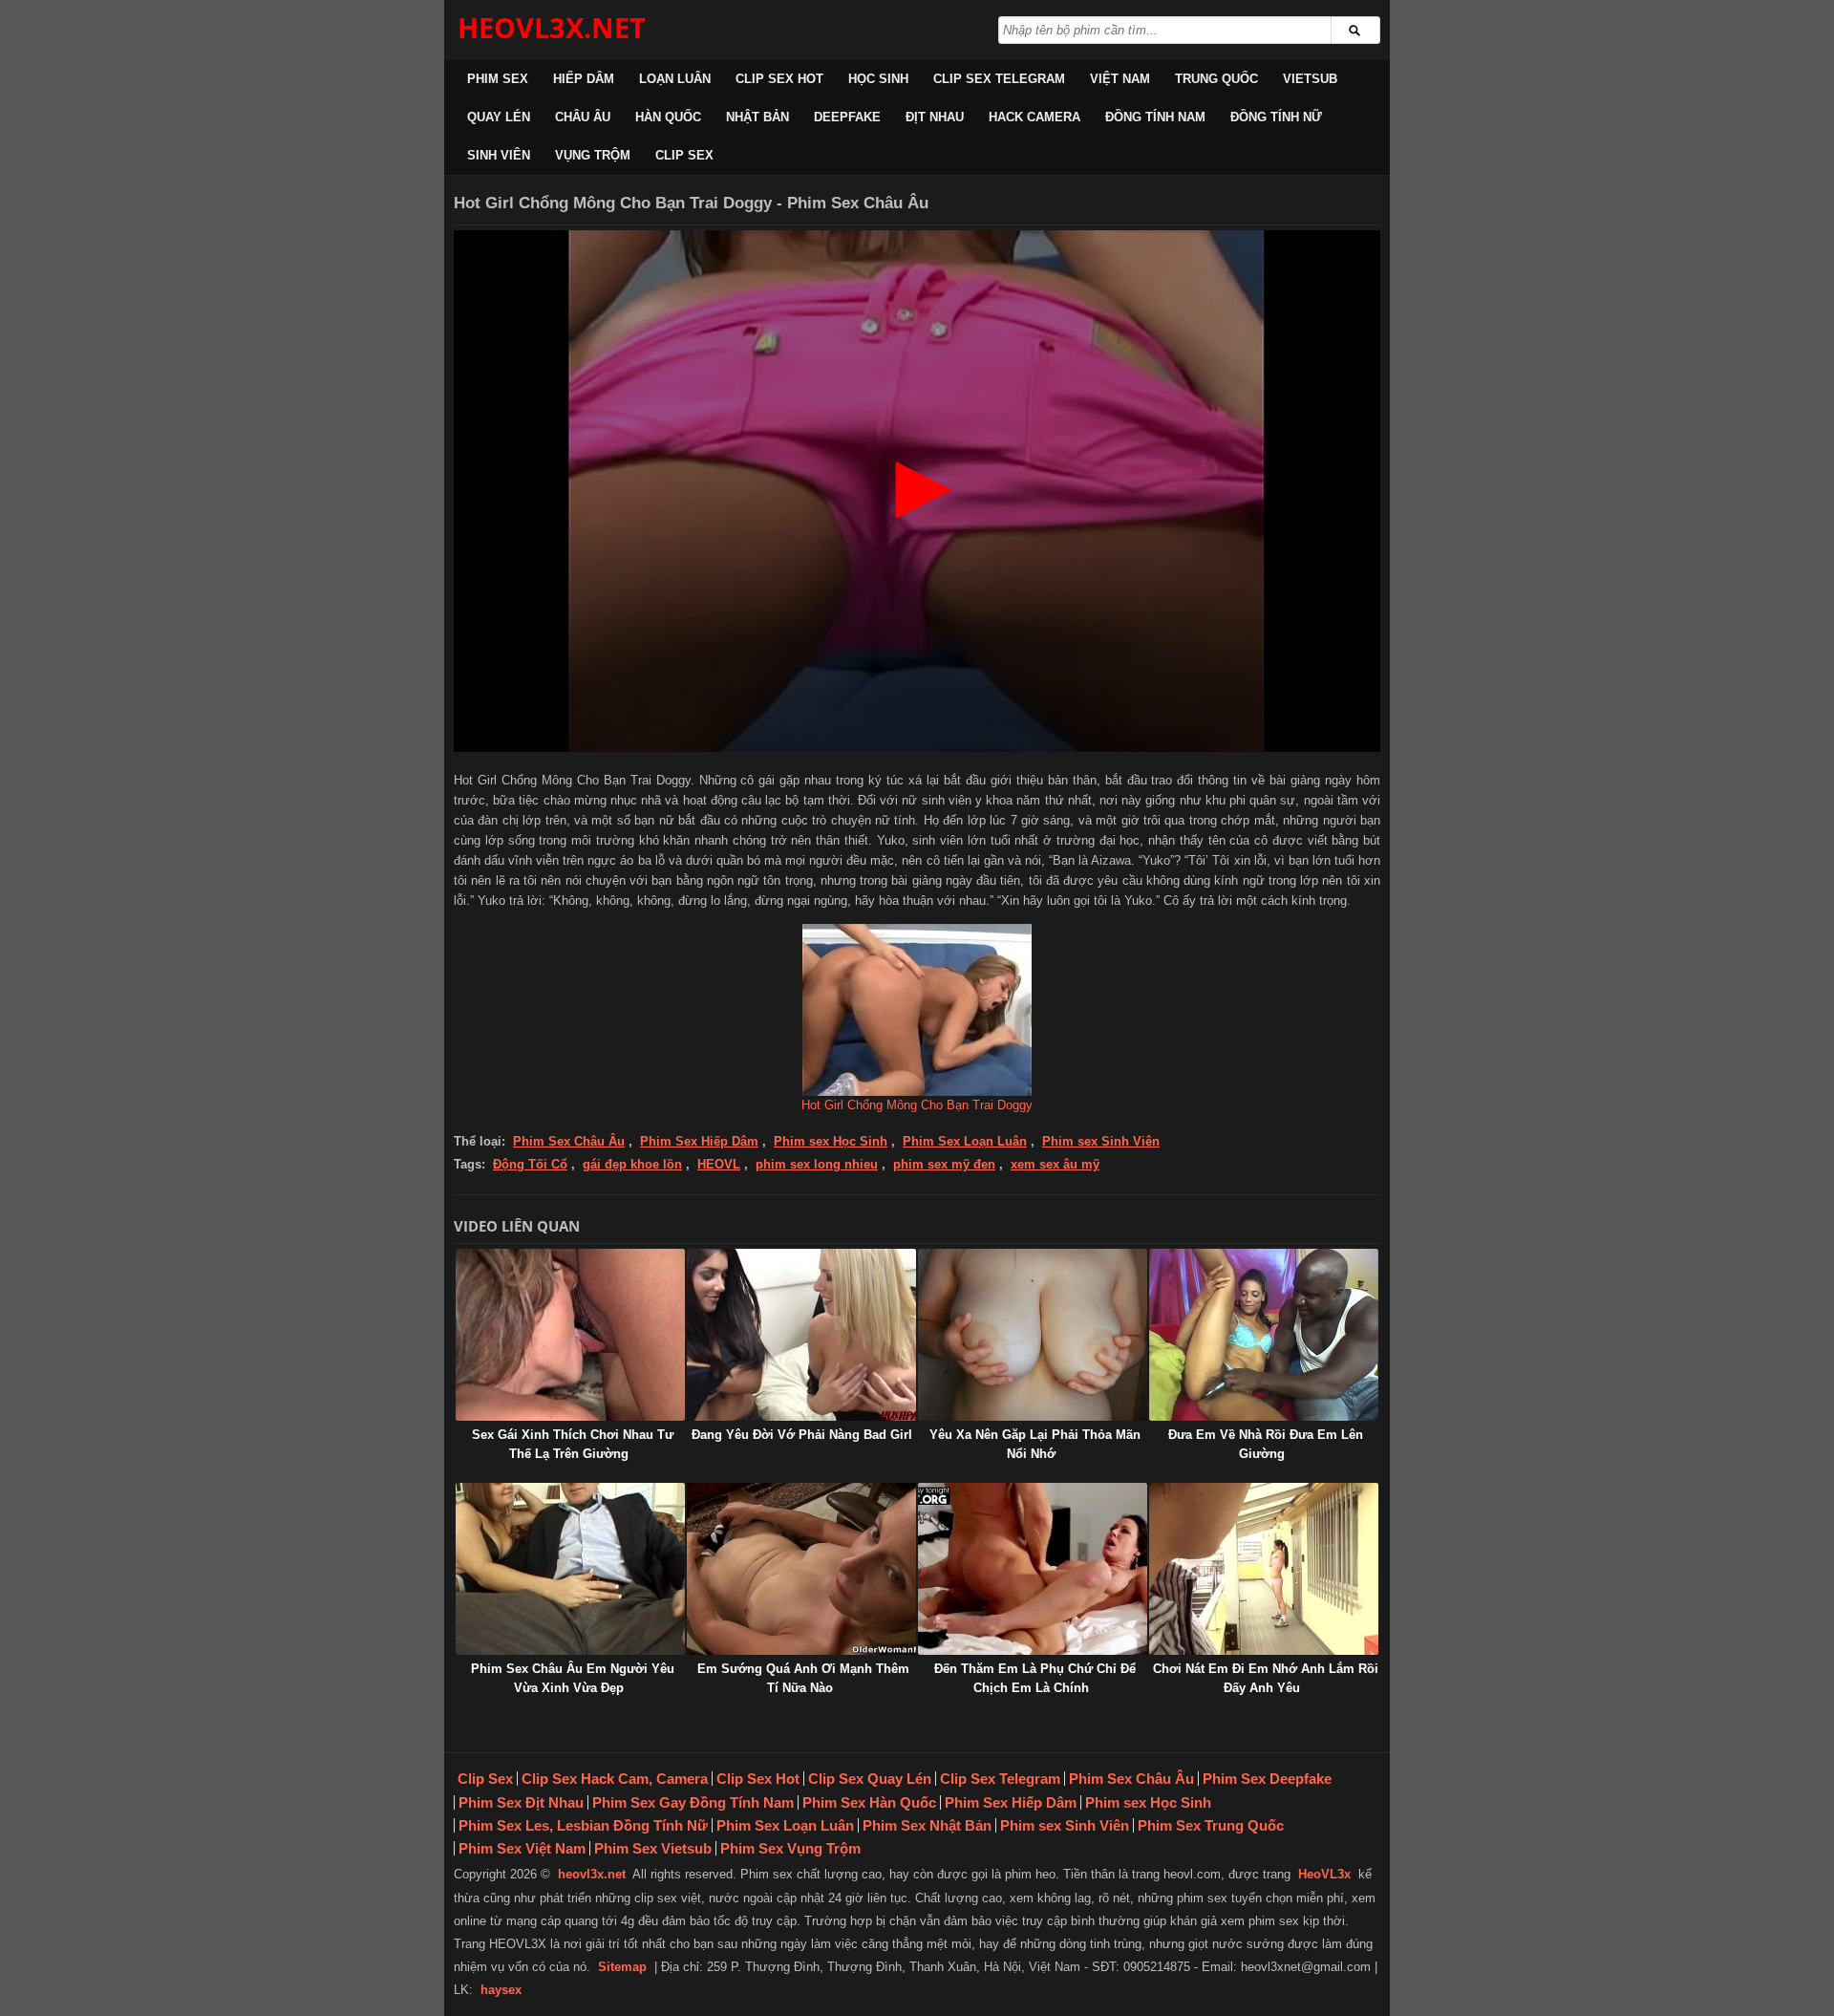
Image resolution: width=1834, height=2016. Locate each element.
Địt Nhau (935, 117)
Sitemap (622, 1967)
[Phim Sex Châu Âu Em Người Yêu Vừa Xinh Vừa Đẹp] (570, 1569)
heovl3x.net (592, 1874)
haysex (501, 1990)
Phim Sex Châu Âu (569, 1141)
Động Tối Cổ (530, 1164)
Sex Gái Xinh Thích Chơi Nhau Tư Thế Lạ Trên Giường (573, 1444)
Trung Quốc (1216, 79)
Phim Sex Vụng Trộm (790, 1848)
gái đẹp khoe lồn (632, 1164)
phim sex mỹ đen (944, 1164)
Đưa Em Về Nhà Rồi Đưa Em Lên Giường (1266, 1444)
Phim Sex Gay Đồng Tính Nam (693, 1802)
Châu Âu (583, 117)
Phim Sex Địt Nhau (521, 1802)
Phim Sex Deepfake (1267, 1779)
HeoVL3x (1324, 1874)
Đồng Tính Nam (1155, 117)
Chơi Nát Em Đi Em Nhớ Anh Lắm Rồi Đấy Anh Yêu (1266, 1678)
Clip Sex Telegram (999, 79)
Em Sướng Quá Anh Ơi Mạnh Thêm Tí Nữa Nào (803, 1678)
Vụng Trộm (593, 155)
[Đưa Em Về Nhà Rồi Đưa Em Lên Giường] (1264, 1335)
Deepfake (847, 117)
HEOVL (719, 1164)
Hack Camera (1034, 117)
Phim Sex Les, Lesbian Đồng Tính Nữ (583, 1825)
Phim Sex (498, 79)
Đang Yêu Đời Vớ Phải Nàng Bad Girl (802, 1435)
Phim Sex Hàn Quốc (869, 1802)
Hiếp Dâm (584, 79)
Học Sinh (878, 79)
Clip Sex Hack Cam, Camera (615, 1779)
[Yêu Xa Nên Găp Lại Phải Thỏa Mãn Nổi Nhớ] (1033, 1335)
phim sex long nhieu (817, 1164)
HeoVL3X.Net (552, 27)
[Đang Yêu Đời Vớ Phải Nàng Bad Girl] (801, 1335)
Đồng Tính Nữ (1276, 117)
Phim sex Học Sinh (831, 1141)
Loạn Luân (675, 79)
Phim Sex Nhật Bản (927, 1825)
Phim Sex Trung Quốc (1211, 1825)
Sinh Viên (499, 155)
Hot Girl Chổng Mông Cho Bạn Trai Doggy (917, 1105)
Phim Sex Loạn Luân (965, 1141)
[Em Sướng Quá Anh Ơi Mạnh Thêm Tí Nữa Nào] (801, 1569)
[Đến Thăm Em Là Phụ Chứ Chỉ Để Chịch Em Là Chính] (1033, 1569)
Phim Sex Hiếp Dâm (699, 1141)
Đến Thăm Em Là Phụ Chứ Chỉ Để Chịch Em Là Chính (1035, 1678)
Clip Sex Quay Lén (870, 1779)
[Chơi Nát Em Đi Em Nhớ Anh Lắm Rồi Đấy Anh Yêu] (1264, 1569)
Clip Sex (684, 155)
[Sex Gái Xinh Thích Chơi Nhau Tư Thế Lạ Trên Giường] (570, 1335)
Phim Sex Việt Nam (522, 1848)
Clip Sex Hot (779, 79)
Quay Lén (499, 117)
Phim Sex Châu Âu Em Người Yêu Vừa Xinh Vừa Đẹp (573, 1678)
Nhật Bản (757, 117)
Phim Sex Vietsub (653, 1848)
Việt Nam (1120, 79)
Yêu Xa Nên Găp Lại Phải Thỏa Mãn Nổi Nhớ (1035, 1444)
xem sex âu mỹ (1055, 1164)
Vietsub (1310, 79)
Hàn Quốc (668, 117)
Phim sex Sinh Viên (1101, 1141)
